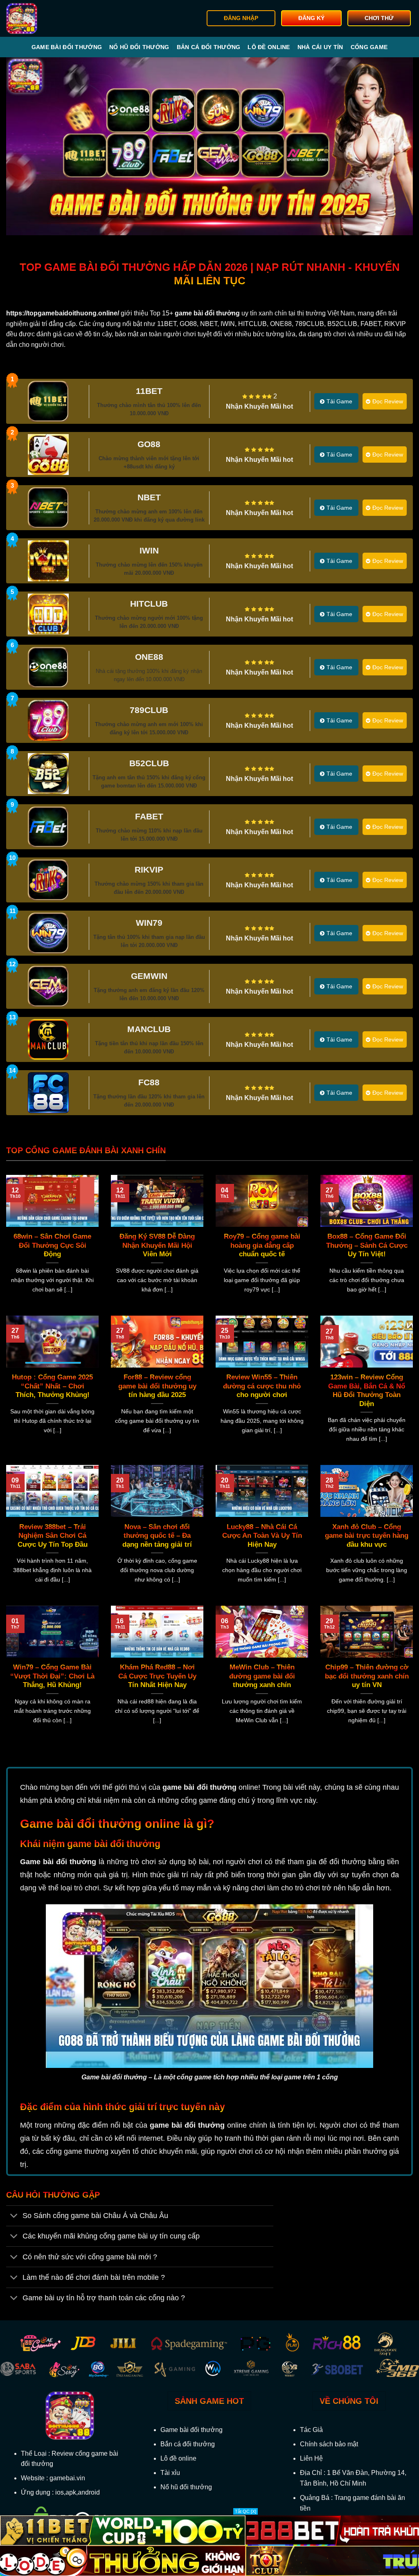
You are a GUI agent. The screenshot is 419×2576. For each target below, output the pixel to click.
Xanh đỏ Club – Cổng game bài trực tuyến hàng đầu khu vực (367, 1536)
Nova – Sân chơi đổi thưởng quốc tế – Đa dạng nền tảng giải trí (157, 1536)
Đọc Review (388, 401)
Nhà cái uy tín (320, 47)
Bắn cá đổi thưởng (209, 47)
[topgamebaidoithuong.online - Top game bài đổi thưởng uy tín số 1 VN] (48, 18)
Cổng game (369, 47)
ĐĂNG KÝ (311, 18)
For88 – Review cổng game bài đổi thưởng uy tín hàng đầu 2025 (157, 1386)
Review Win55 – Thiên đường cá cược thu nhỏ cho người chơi (262, 1386)
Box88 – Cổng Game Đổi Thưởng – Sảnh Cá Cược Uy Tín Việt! (367, 1245)
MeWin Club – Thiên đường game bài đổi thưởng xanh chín (262, 1676)
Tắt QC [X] (246, 2511)
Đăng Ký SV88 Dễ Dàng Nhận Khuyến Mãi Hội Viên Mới (157, 1245)
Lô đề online (269, 47)
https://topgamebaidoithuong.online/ (63, 313)
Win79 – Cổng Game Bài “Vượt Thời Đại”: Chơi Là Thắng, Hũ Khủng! (52, 1676)
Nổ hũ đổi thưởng (139, 47)
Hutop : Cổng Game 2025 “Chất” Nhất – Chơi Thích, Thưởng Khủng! (52, 1386)
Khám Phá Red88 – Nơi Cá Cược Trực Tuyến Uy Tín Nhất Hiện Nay (157, 1676)
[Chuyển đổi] (14, 2217)
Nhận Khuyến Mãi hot (259, 406)
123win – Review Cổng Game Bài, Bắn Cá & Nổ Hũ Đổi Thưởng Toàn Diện (367, 1390)
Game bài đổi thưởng (67, 47)
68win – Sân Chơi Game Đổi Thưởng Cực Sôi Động (52, 1245)
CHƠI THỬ (379, 18)
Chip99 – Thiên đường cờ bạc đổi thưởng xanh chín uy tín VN (367, 1676)
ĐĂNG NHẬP (241, 18)
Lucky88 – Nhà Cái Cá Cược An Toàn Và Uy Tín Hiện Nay (262, 1536)
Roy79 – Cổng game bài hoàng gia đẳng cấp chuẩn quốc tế (262, 1245)
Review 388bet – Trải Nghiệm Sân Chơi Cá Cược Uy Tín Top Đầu (53, 1536)
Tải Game (339, 401)
